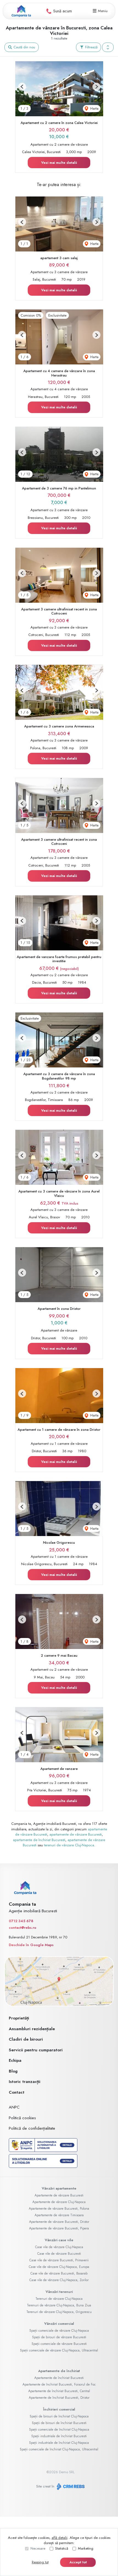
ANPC (14, 2107)
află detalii (60, 2538)
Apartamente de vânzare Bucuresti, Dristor (59, 2222)
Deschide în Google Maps (31, 1945)
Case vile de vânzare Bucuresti (59, 2254)
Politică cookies (22, 2118)
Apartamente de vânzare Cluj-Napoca (59, 2202)
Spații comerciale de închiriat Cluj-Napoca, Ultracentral (59, 2449)
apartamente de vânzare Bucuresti (76, 1834)
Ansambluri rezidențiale (32, 2029)
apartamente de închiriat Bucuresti (39, 1840)
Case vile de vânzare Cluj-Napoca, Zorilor (59, 2280)
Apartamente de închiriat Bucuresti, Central (59, 2391)
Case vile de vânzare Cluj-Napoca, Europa (59, 2267)
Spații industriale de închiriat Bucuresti (59, 2436)
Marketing (86, 2548)
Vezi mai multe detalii (59, 163)
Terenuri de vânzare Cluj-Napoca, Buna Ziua (59, 2305)
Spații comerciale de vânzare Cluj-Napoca (59, 2331)
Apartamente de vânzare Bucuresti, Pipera (59, 2228)
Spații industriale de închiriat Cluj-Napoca (59, 2443)
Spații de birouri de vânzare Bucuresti (59, 2337)
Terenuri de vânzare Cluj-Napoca (59, 2299)
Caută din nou (24, 47)
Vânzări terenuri (59, 2292)
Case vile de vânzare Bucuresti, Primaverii (59, 2260)
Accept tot (78, 2562)
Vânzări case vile (59, 2240)
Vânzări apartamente (59, 2188)
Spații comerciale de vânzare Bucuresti (59, 2344)
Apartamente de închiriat (59, 2371)
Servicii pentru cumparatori (36, 2050)
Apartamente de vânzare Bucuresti (59, 2195)
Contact (17, 2092)
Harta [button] (94, 108)
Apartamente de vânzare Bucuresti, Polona (59, 2209)
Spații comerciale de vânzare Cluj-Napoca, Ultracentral (59, 2350)
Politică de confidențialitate (32, 2128)
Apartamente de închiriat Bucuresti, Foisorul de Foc (59, 2384)
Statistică (62, 2548)
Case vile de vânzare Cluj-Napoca (59, 2247)
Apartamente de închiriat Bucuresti (59, 2378)
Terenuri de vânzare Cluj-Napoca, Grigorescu (59, 2312)
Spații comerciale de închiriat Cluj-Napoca (59, 2430)
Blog (13, 2071)
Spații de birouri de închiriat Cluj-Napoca (59, 2416)
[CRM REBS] (70, 2487)
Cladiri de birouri (26, 2039)
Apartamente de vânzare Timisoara (59, 2215)
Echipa (15, 2060)
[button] (108, 47)
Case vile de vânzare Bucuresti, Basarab (59, 2273)
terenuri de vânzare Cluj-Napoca (69, 1845)
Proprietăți (19, 2018)
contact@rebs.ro (23, 1928)
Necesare (38, 2548)
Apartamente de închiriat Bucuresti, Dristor (59, 2398)
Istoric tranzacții (25, 2082)
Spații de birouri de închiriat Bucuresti (59, 2423)
